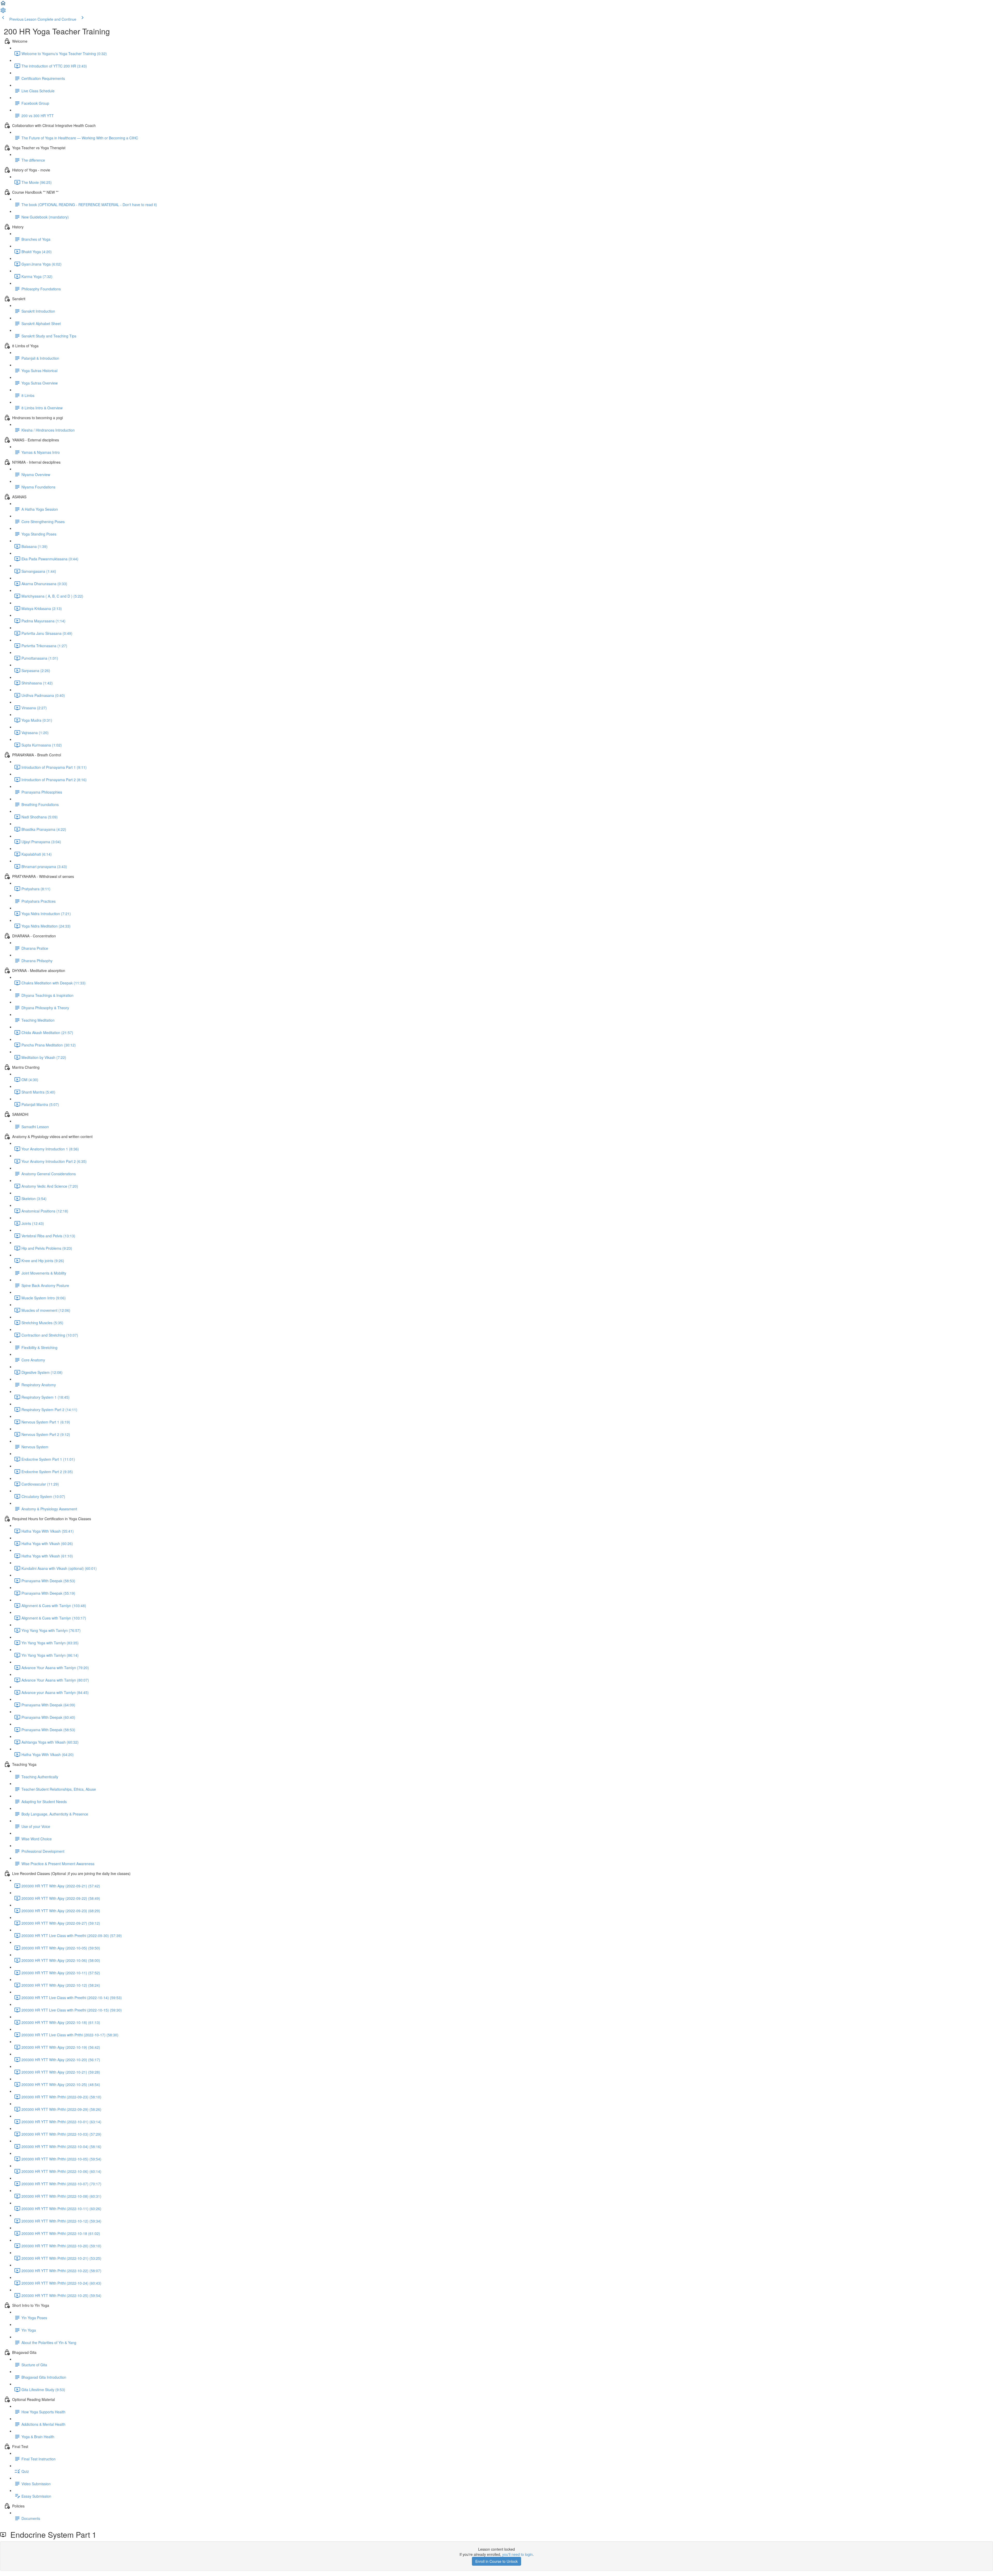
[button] (3, 5)
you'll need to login (517, 2554)
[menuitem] (3, 12)
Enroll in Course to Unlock (496, 2561)
